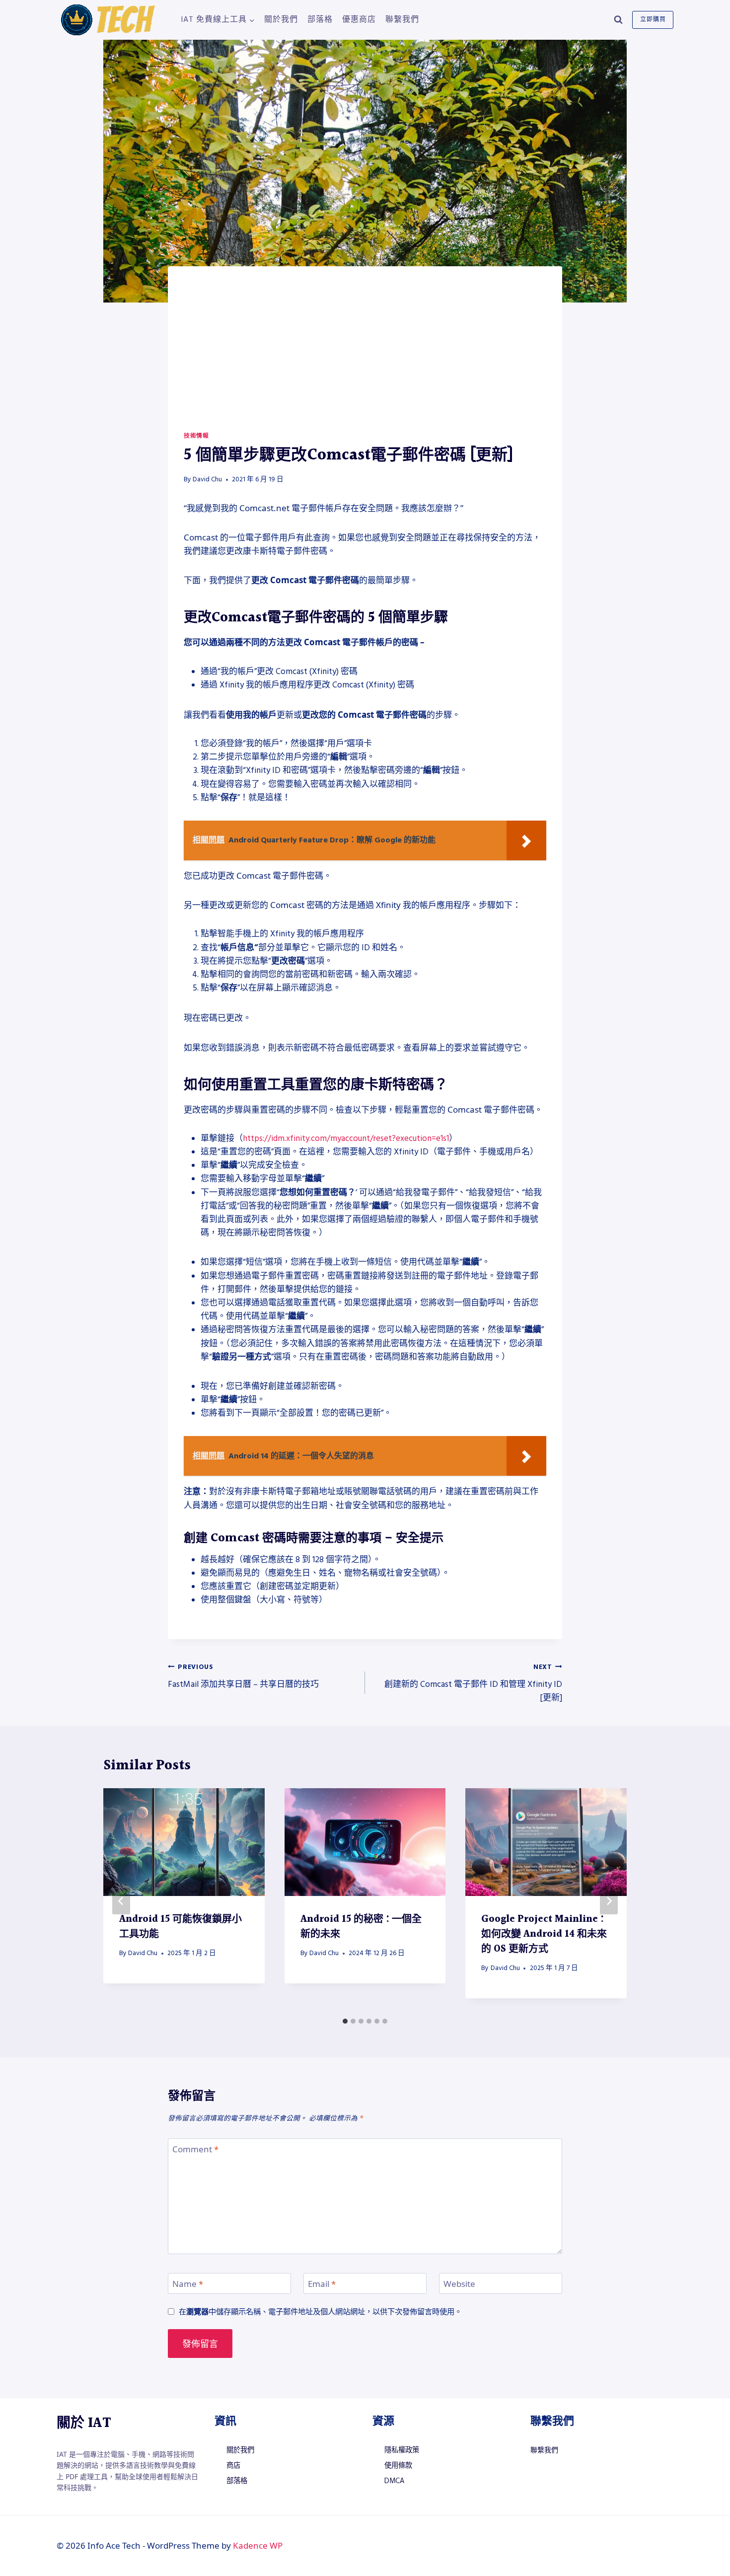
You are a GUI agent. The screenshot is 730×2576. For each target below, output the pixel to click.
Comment (195, 2149)
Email (322, 2284)
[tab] (345, 2021)
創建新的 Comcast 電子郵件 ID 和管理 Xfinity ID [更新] (473, 1683)
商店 (233, 2466)
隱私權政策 (402, 2450)
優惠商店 (359, 19)
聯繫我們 (402, 19)
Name (188, 2284)
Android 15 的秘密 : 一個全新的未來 (361, 1927)
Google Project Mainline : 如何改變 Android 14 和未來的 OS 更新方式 (544, 1934)
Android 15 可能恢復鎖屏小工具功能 (181, 1927)
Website (459, 2284)
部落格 (320, 19)
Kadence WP (258, 2545)
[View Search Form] (618, 20)
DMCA (394, 2481)
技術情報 (196, 436)
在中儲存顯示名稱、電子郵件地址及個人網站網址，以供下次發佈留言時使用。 (320, 2311)
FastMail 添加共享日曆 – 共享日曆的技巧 (243, 1676)
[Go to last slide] (121, 1901)
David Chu (207, 479)
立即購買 (653, 20)
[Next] (609, 1901)
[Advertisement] (365, 357)
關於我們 (281, 19)
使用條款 (398, 2466)
